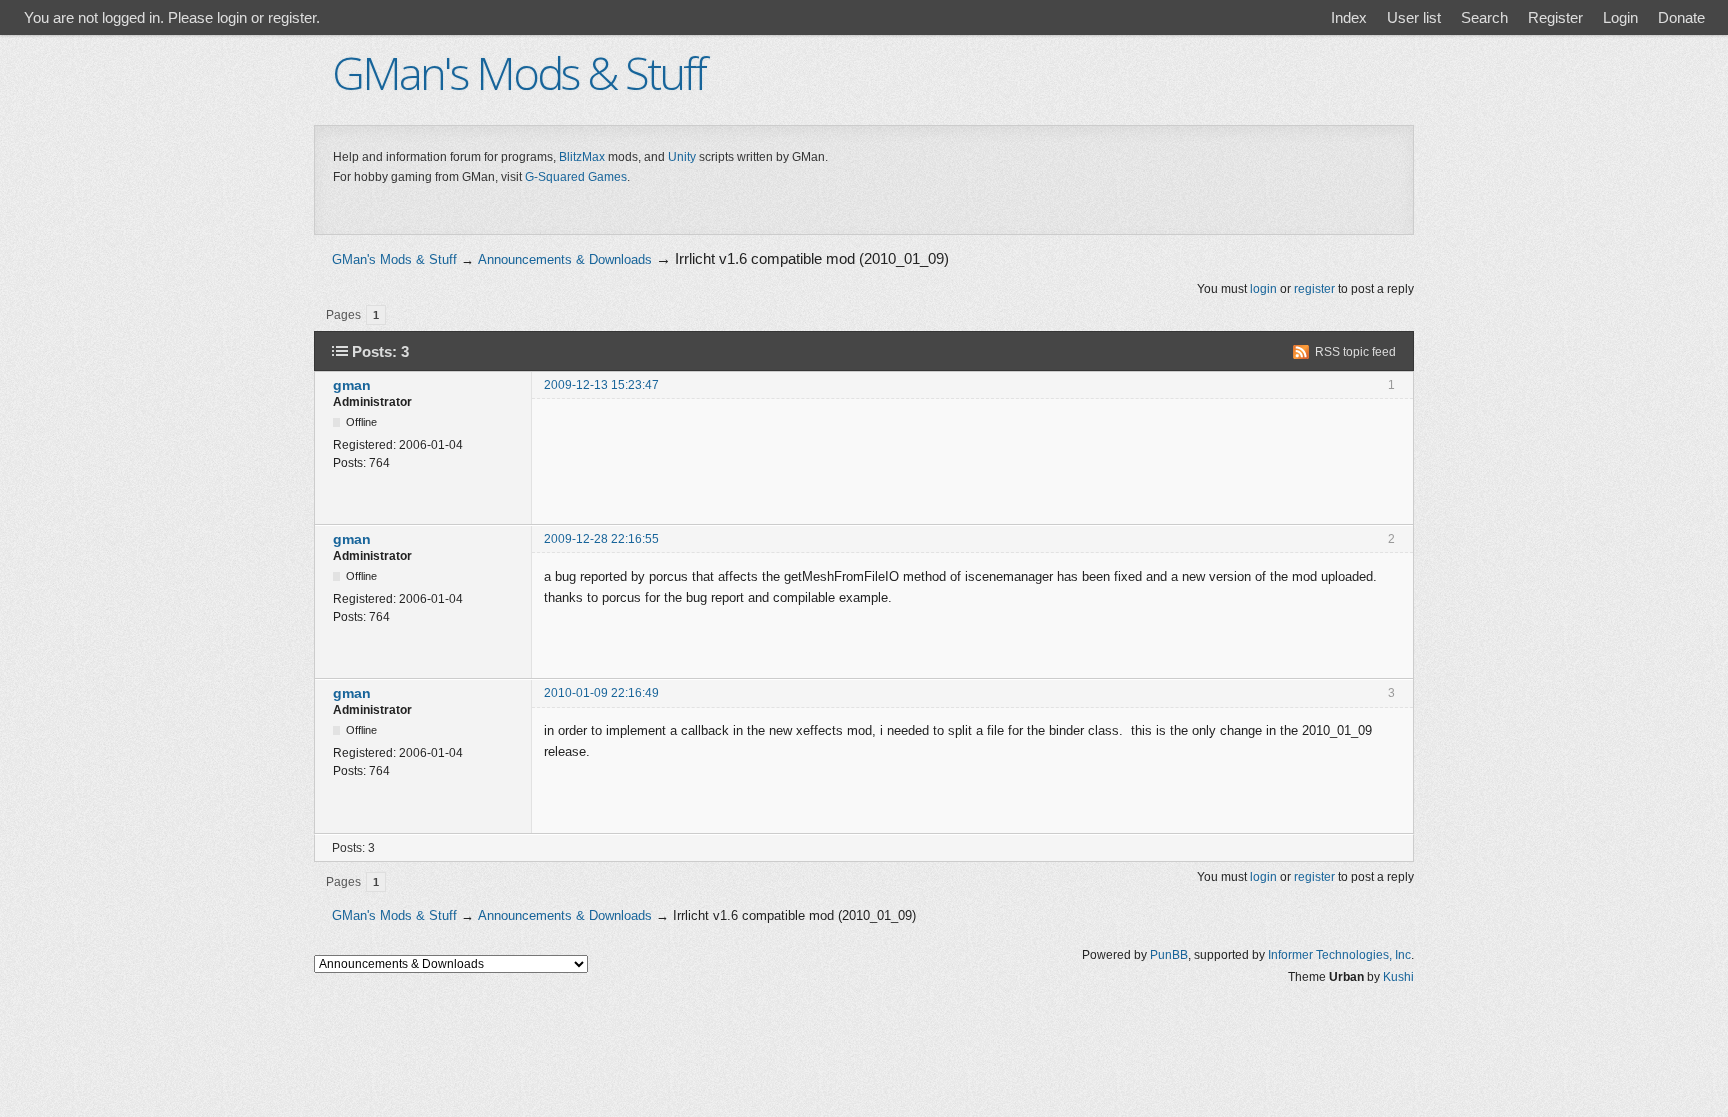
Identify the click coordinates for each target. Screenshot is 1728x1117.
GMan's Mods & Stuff (518, 72)
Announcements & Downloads (565, 259)
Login (1620, 17)
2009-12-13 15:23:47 (601, 385)
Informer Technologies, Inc (1339, 955)
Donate (1681, 17)
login (1263, 289)
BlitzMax (582, 157)
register (1314, 289)
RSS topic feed (1355, 352)
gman (352, 385)
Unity (682, 157)
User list (1414, 17)
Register (1555, 17)
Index (1349, 17)
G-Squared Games (576, 177)
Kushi (1398, 977)
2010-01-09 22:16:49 (601, 693)
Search (1484, 17)
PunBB (1169, 955)
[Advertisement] (864, 214)
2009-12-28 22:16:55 (601, 539)
